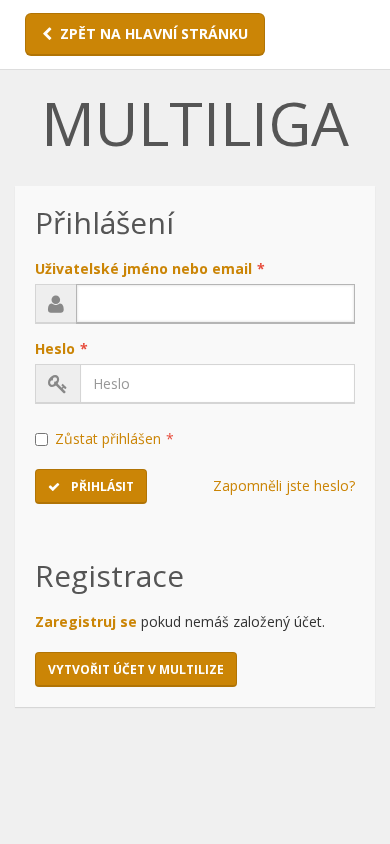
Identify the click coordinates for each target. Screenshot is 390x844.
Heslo (61, 348)
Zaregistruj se (86, 621)
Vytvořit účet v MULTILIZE (136, 669)
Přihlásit (101, 486)
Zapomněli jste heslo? (284, 485)
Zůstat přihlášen (114, 438)
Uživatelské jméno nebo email (150, 268)
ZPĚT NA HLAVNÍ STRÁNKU (154, 33)
